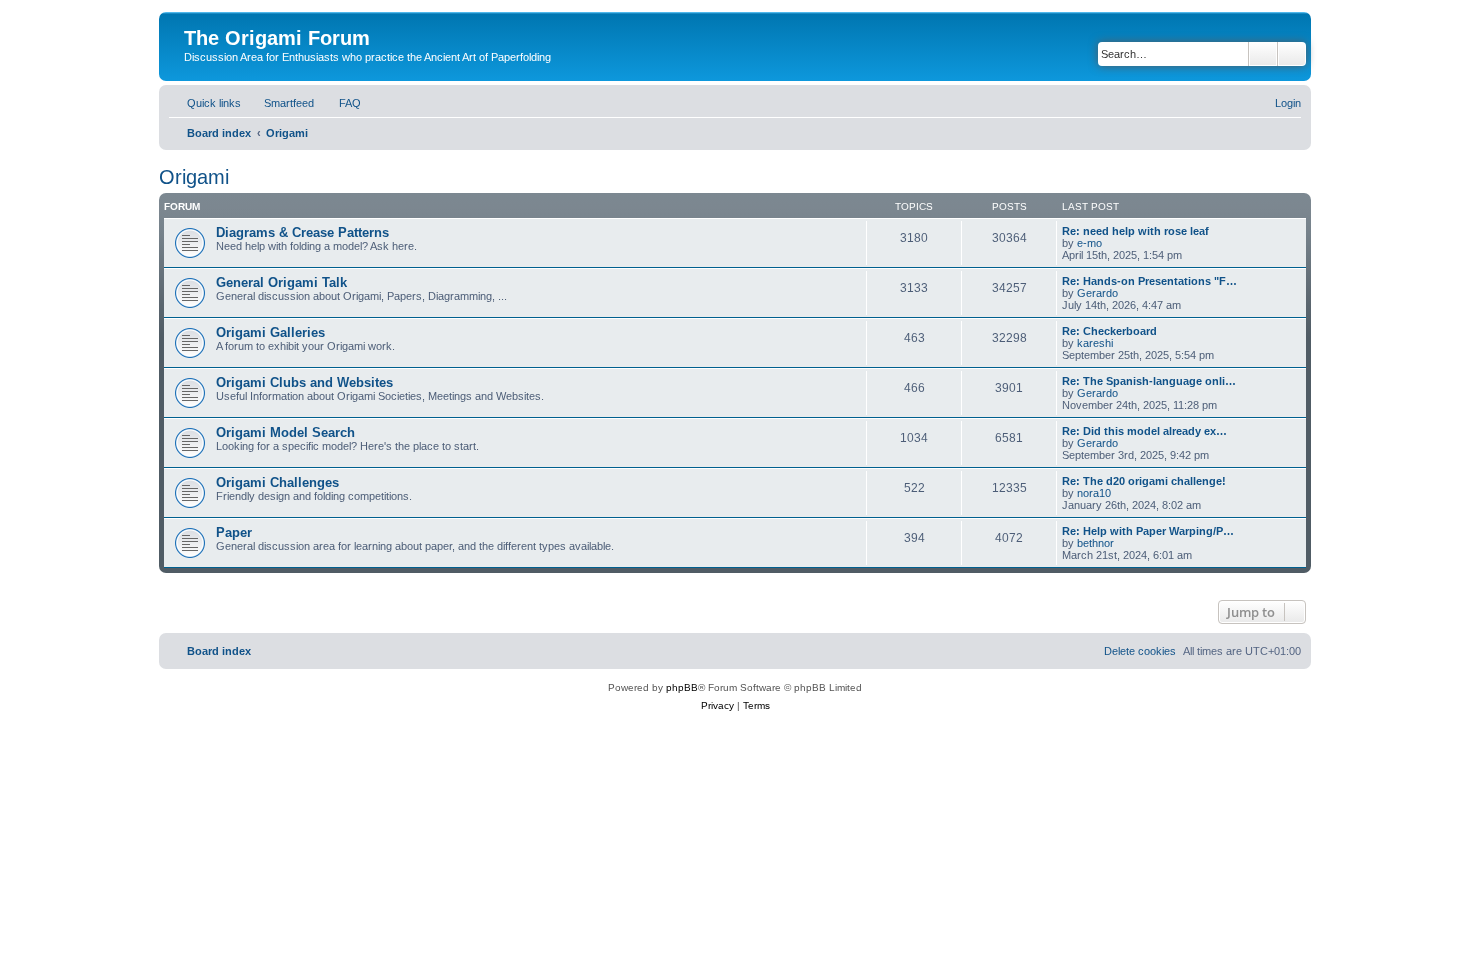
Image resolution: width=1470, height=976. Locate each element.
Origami (194, 177)
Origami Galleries (270, 332)
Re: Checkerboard (1109, 331)
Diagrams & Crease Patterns (302, 232)
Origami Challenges (277, 482)
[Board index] (195, 17)
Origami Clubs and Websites (304, 382)
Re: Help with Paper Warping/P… (1148, 531)
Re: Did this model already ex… (1144, 431)
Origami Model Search (285, 432)
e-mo (1089, 243)
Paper (234, 532)
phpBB (682, 687)
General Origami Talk (281, 282)
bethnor (1095, 543)
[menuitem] (280, 103)
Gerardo (1097, 293)
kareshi (1095, 343)
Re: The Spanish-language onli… (1149, 381)
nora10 (1094, 493)
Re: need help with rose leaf (1135, 231)
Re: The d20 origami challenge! (1144, 481)
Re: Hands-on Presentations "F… (1149, 281)
